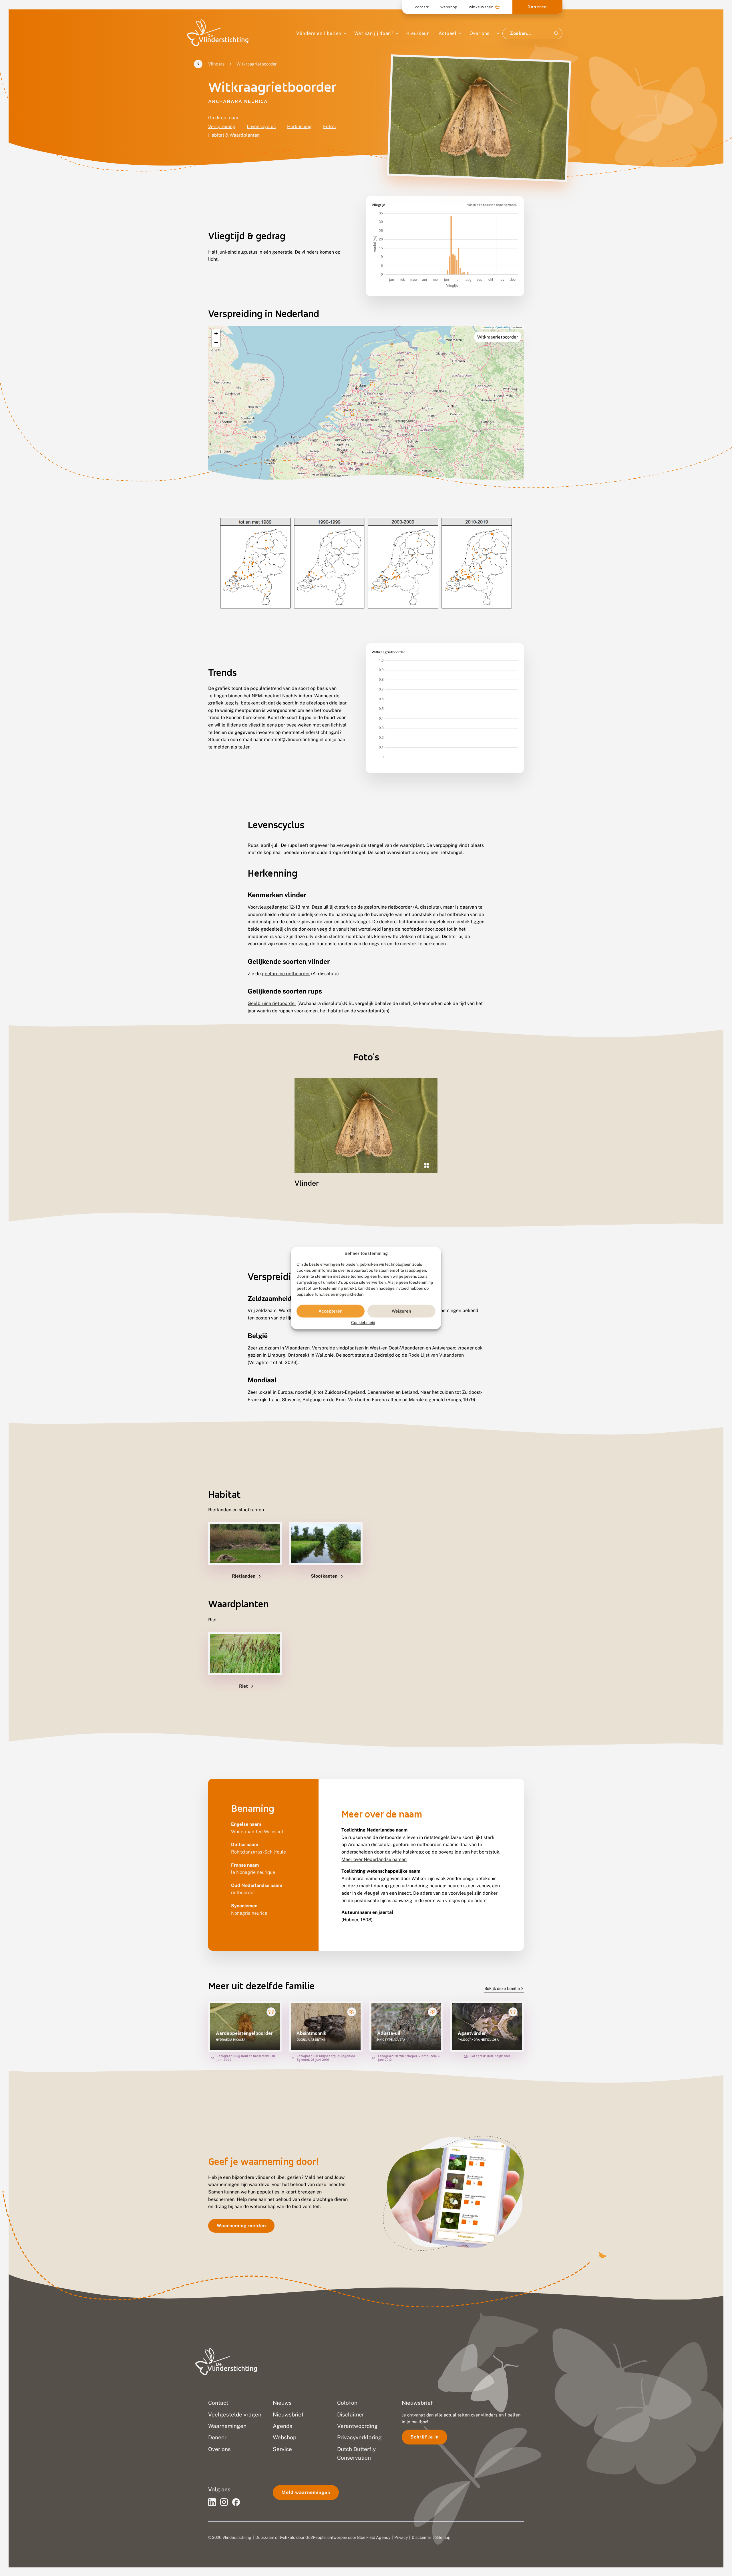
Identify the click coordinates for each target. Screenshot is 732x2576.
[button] (216, 334)
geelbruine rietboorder (286, 974)
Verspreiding (222, 127)
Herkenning (299, 127)
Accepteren (331, 1311)
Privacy (401, 2537)
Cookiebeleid (363, 1323)
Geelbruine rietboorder (272, 1003)
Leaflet (488, 327)
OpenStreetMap (503, 327)
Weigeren (401, 1311)
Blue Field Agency (374, 2537)
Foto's (329, 127)
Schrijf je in (424, 2437)
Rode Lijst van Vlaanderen (436, 1355)
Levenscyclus (261, 127)
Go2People (316, 2537)
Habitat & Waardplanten (234, 135)
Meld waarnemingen (306, 2492)
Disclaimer (421, 2537)
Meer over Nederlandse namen (374, 1859)
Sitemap (443, 2537)
